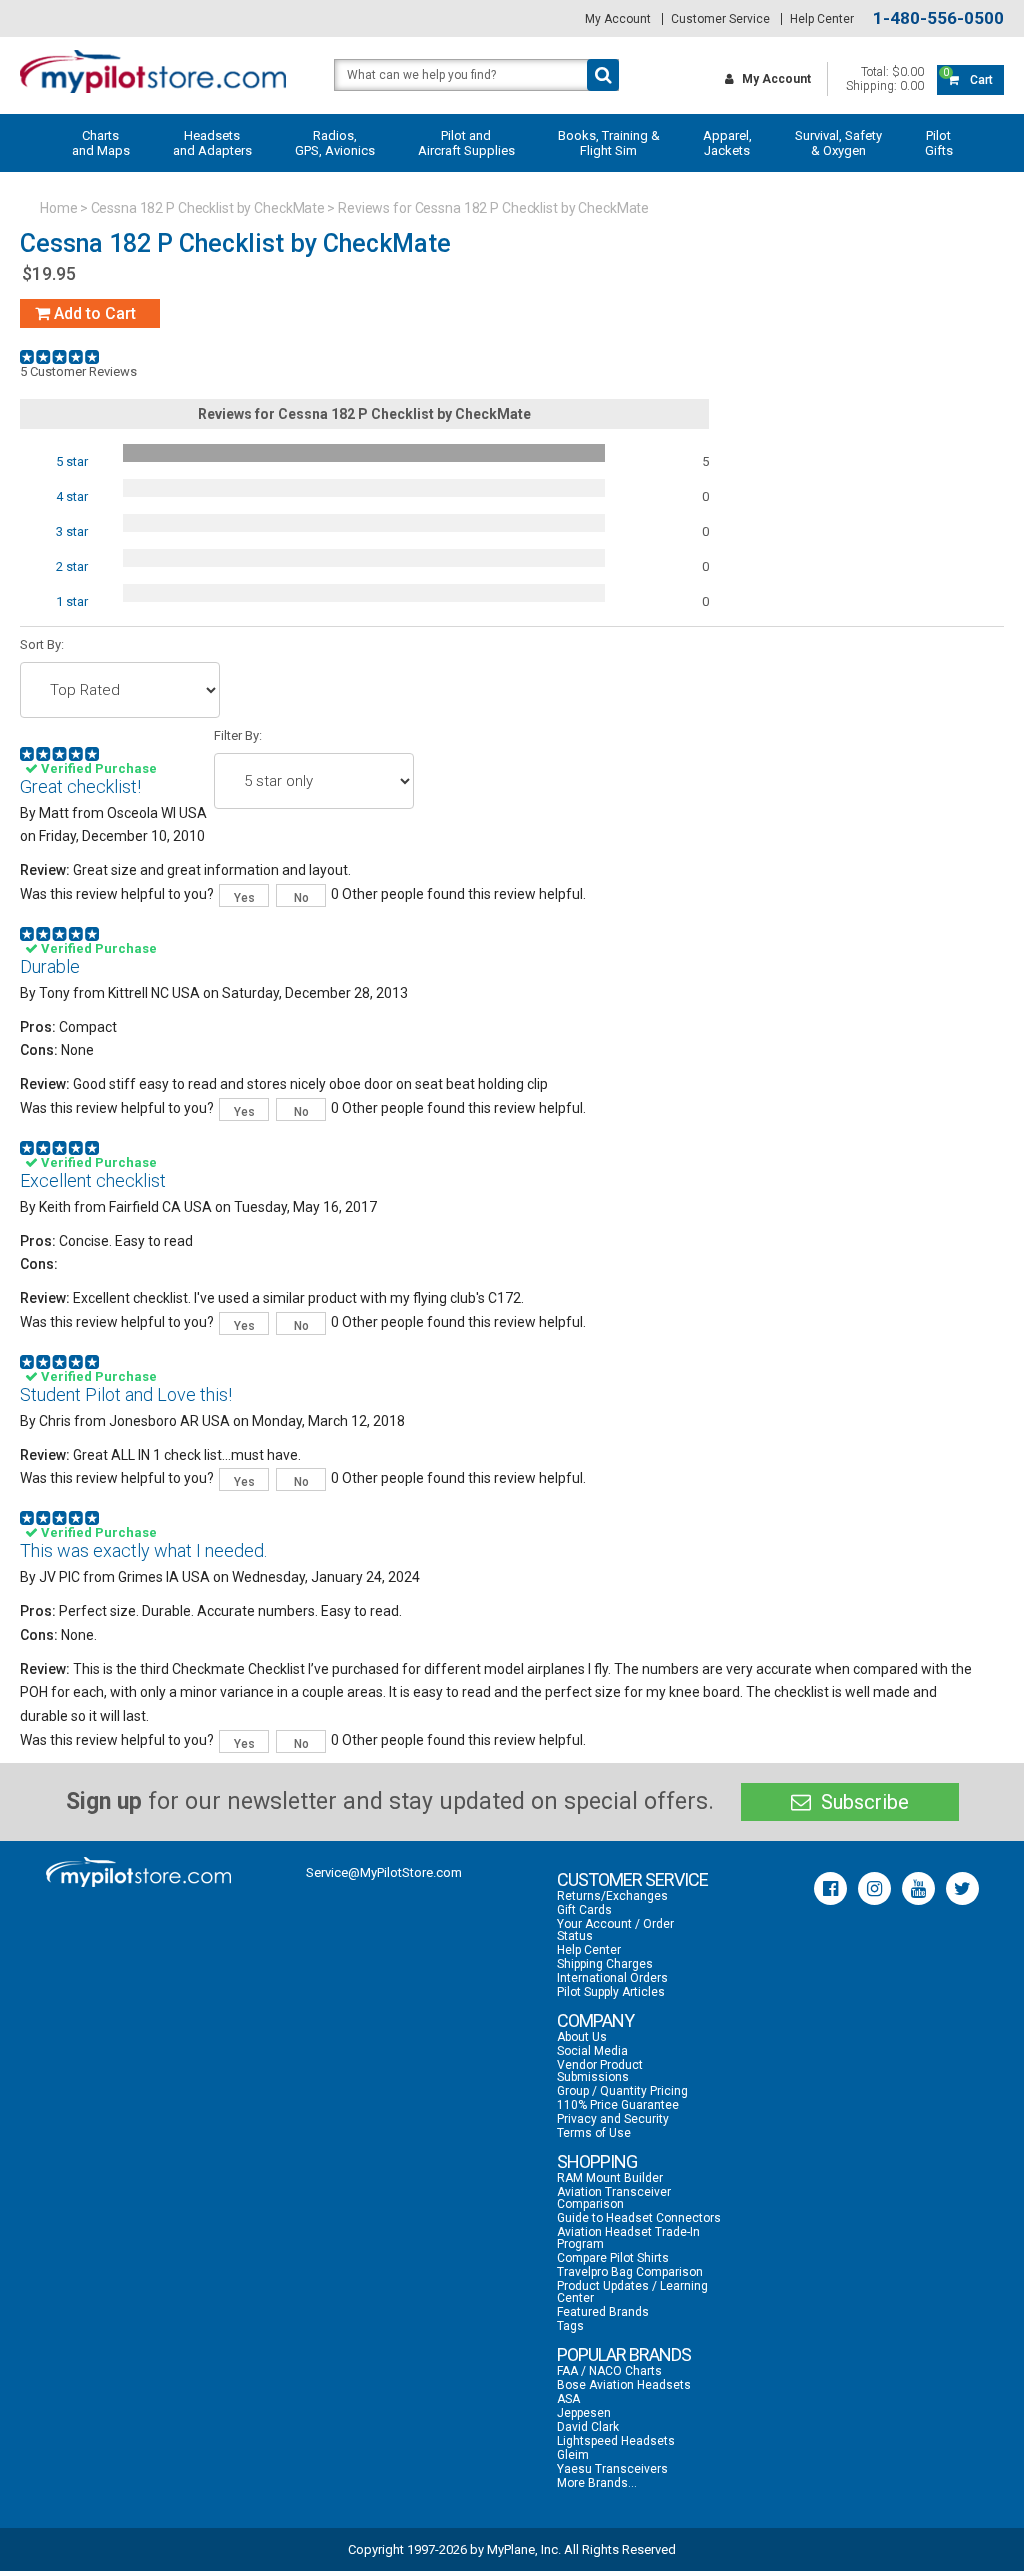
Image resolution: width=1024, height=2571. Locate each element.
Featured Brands (603, 2312)
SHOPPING (597, 2161)
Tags (570, 2326)
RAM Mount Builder (610, 2178)
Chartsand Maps (101, 143)
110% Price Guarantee (618, 2105)
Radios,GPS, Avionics (335, 143)
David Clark (588, 2427)
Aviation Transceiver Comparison (614, 2198)
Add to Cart (93, 313)
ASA (568, 2399)
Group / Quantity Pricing (622, 2091)
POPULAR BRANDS (624, 2354)
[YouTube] (918, 1888)
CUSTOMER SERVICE (632, 1879)
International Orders (612, 1978)
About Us (582, 2037)
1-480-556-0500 (938, 18)
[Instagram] (874, 1888)
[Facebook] (830, 1888)
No (301, 898)
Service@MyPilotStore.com (384, 1872)
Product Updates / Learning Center (632, 2292)
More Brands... (597, 2483)
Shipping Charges (605, 1964)
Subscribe (862, 1802)
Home (59, 208)
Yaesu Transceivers (612, 2469)
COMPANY (595, 2020)
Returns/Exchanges (612, 1896)
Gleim (573, 2455)
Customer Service (720, 19)
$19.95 (49, 273)
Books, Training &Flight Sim (609, 143)
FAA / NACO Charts (609, 2371)
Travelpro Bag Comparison (630, 2272)
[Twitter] (962, 1888)
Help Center (822, 19)
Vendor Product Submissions (600, 2071)
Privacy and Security (613, 2119)
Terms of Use (594, 2133)
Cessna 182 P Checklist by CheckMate (208, 208)
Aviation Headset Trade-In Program (628, 2238)
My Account (618, 19)
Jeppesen (584, 2413)
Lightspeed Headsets (616, 2441)
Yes (244, 898)
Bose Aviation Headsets (624, 2385)
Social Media (592, 2051)
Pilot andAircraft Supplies (466, 143)
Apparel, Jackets (727, 143)
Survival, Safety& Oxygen (838, 143)
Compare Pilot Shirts (613, 2258)
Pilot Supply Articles (611, 1992)
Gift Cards (584, 1910)
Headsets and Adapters (212, 143)
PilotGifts (939, 143)
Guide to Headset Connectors (639, 2218)
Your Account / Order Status (615, 1930)
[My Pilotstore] (138, 1872)
